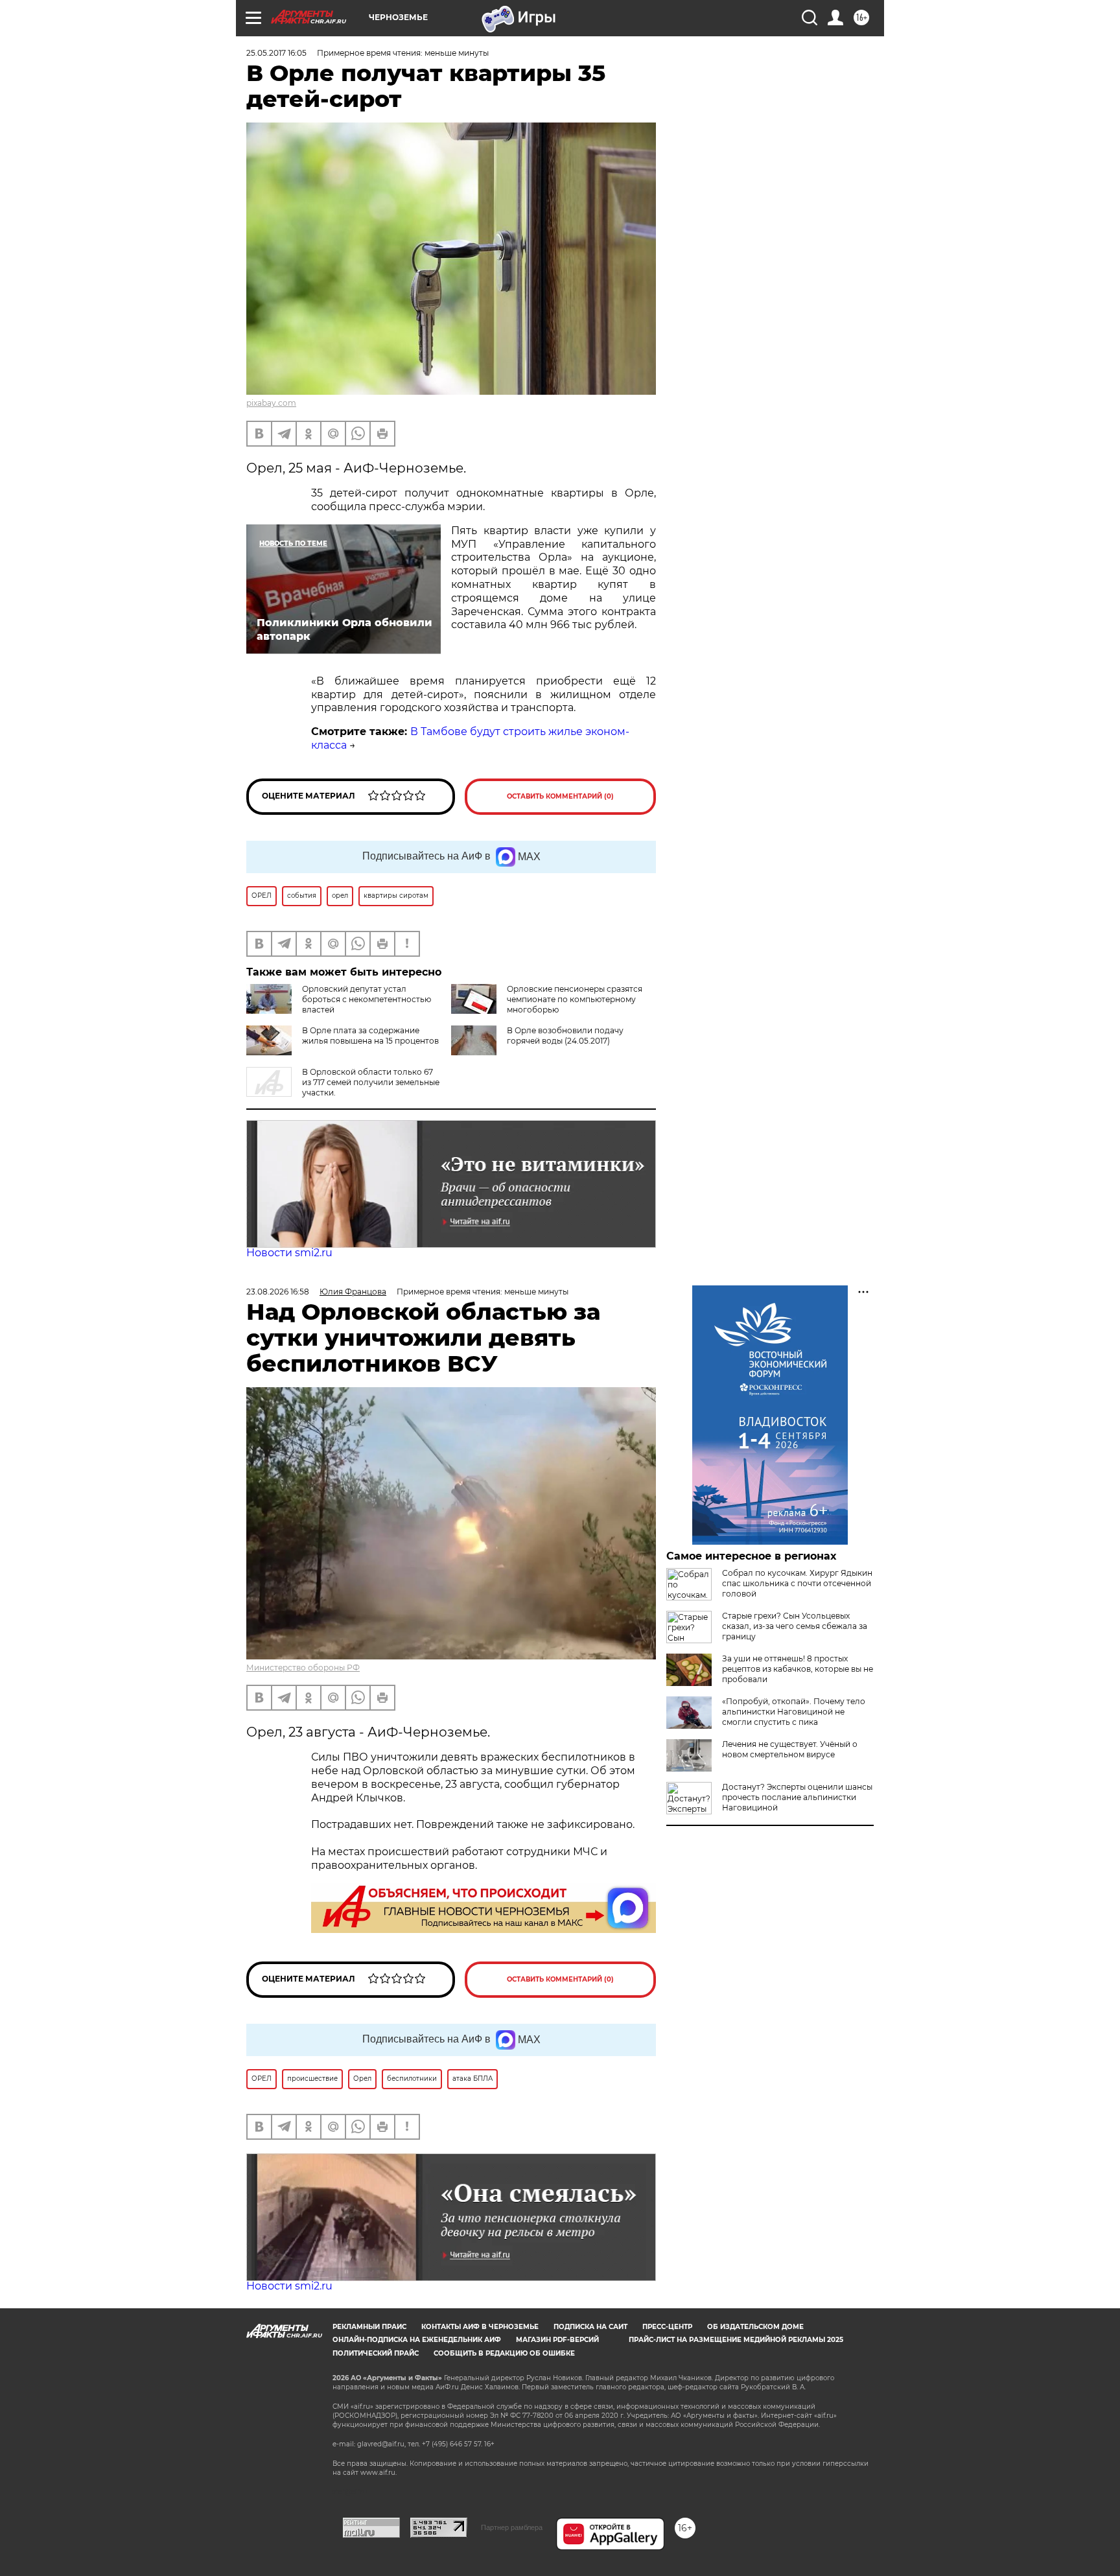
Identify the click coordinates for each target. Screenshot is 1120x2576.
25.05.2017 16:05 (276, 53)
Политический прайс (376, 2353)
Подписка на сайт (590, 2327)
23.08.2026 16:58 (278, 1292)
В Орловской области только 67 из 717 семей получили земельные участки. (371, 1082)
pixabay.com (271, 403)
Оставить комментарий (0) (560, 796)
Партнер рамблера (512, 2527)
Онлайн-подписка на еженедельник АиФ (417, 2340)
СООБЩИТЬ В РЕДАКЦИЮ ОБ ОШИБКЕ (504, 2353)
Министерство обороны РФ (303, 1668)
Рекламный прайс (369, 2327)
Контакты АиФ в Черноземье (480, 2327)
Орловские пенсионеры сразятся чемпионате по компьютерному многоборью (575, 999)
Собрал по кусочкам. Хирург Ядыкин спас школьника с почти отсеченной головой (797, 1583)
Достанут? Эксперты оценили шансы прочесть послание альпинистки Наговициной (797, 1797)
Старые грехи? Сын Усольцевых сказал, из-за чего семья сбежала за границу (795, 1626)
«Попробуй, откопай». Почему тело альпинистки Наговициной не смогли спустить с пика (794, 1712)
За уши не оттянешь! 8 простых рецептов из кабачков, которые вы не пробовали (798, 1669)
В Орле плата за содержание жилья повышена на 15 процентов (370, 1036)
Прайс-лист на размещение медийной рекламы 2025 (736, 2340)
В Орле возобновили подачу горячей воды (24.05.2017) (565, 1036)
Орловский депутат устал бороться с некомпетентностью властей (367, 999)
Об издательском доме (755, 2327)
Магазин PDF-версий (557, 2340)
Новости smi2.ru (289, 1253)
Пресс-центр (667, 2327)
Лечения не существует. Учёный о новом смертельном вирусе (790, 1749)
